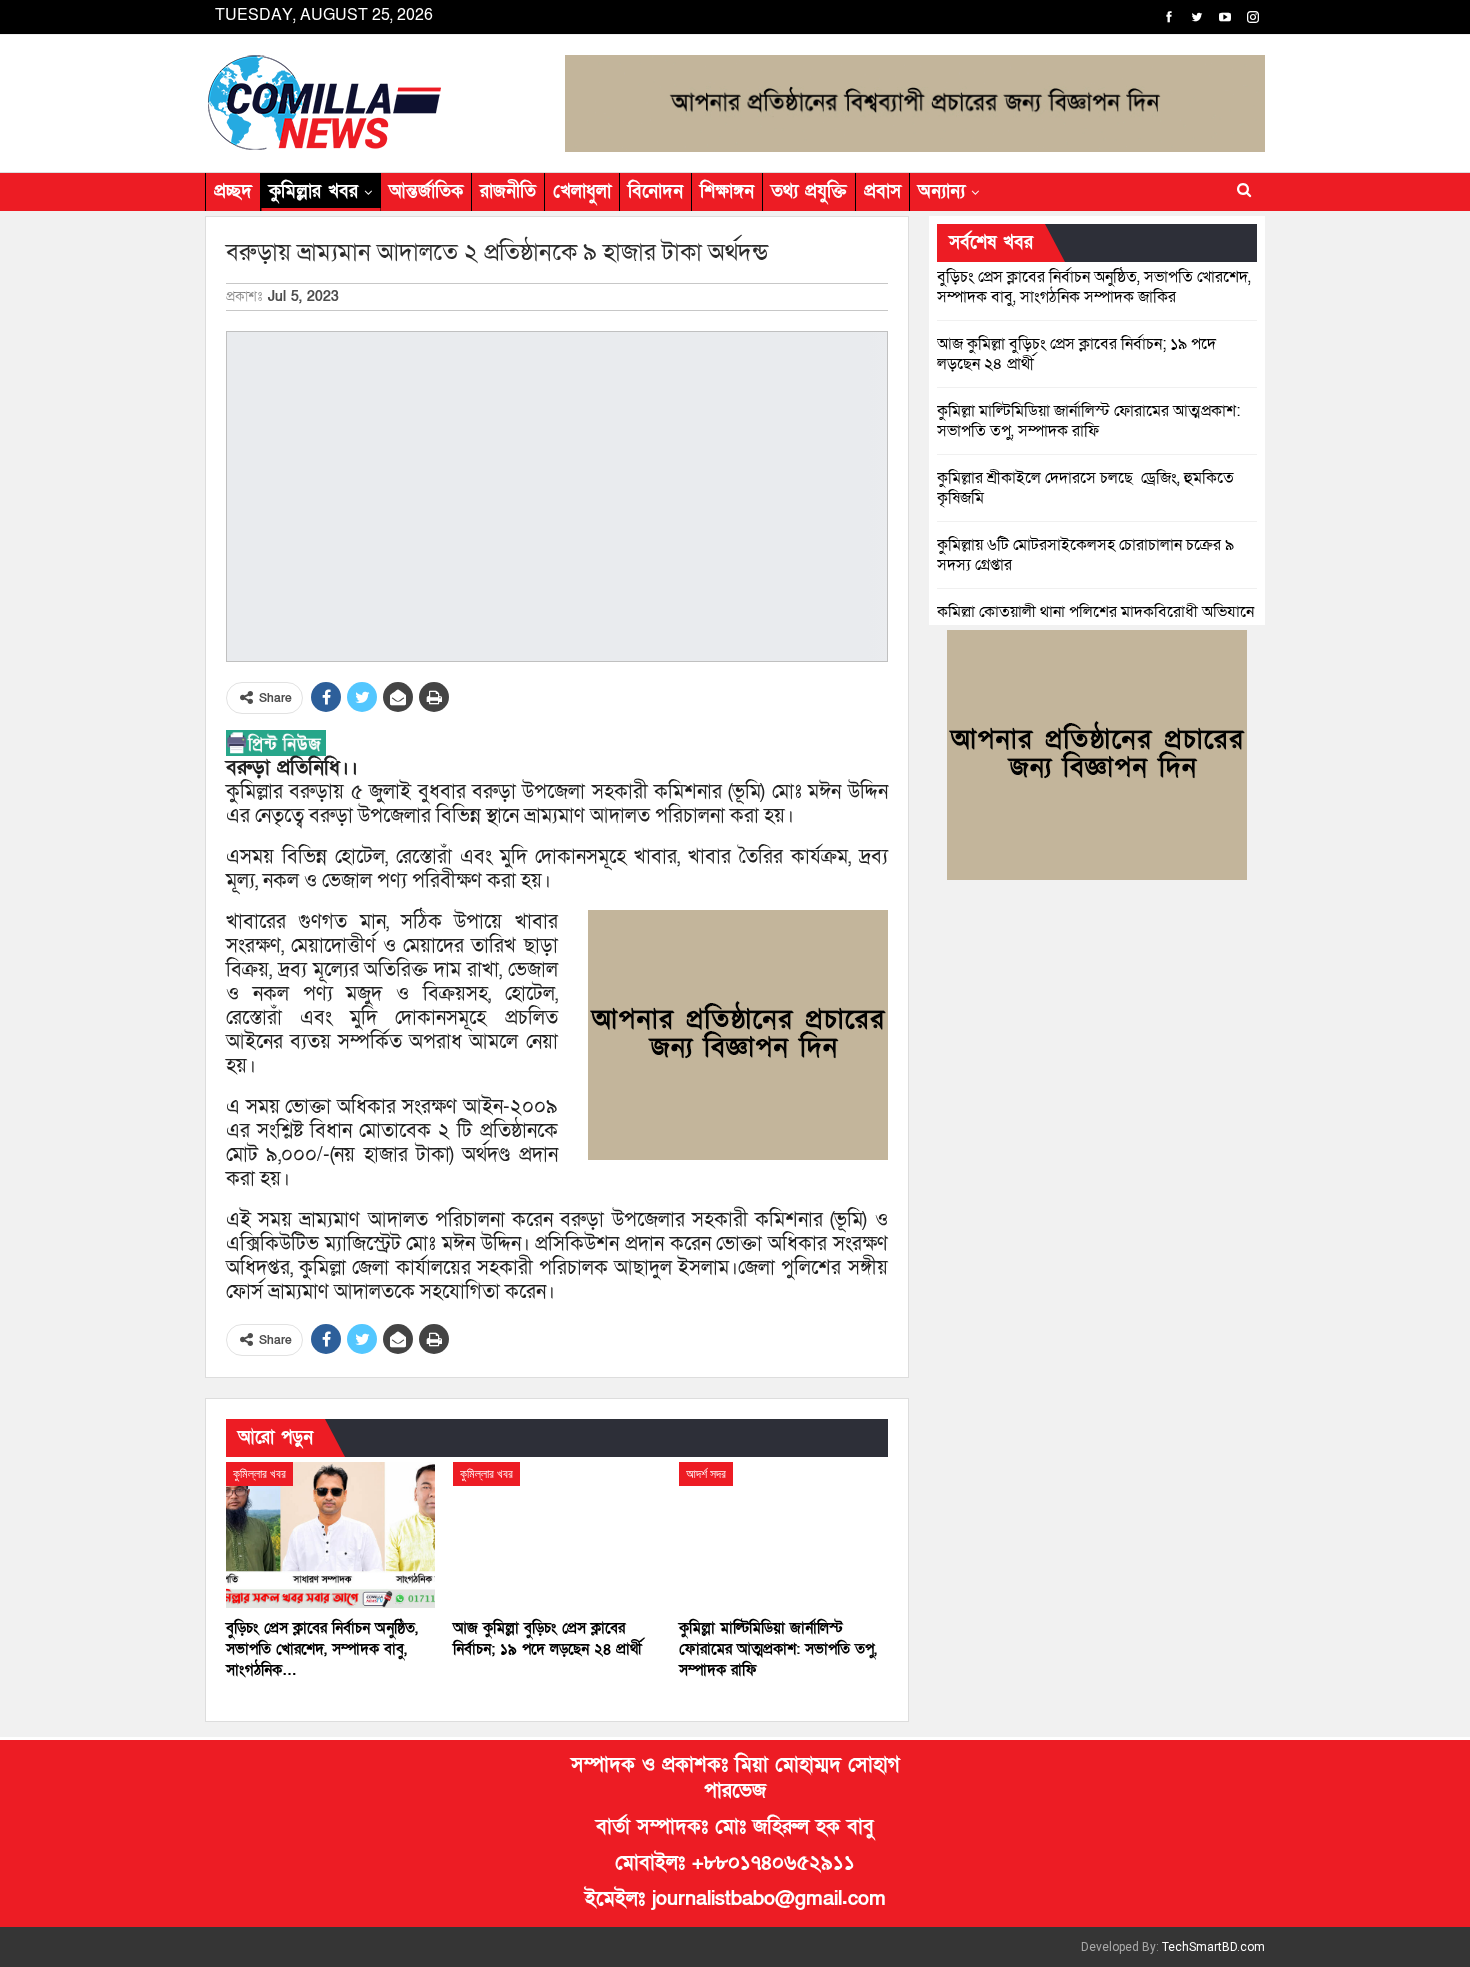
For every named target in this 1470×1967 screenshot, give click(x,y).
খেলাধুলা (582, 191)
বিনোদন (655, 191)
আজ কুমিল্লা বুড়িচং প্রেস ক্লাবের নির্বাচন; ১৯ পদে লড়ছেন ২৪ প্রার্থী (1076, 354)
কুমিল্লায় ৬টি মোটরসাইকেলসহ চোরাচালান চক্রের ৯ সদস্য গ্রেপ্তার (1085, 555)
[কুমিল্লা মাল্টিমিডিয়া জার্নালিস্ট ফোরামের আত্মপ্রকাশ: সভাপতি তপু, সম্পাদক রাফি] (783, 1535)
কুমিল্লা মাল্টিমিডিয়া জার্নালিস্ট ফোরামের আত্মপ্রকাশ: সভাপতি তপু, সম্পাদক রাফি (1088, 421)
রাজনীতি (508, 191)
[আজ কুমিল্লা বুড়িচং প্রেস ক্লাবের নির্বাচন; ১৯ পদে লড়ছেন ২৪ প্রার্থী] (557, 1535)
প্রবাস (882, 191)
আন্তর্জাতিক (426, 191)
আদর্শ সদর (706, 1474)
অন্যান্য (941, 191)
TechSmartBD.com (1213, 1947)
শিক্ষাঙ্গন (727, 191)
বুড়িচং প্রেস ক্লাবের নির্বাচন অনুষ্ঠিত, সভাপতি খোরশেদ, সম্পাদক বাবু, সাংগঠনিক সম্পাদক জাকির (1094, 287)
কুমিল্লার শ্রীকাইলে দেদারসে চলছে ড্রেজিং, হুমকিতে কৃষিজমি (1085, 488)
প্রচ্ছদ (233, 191)
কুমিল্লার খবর (313, 191)
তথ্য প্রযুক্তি (809, 191)
